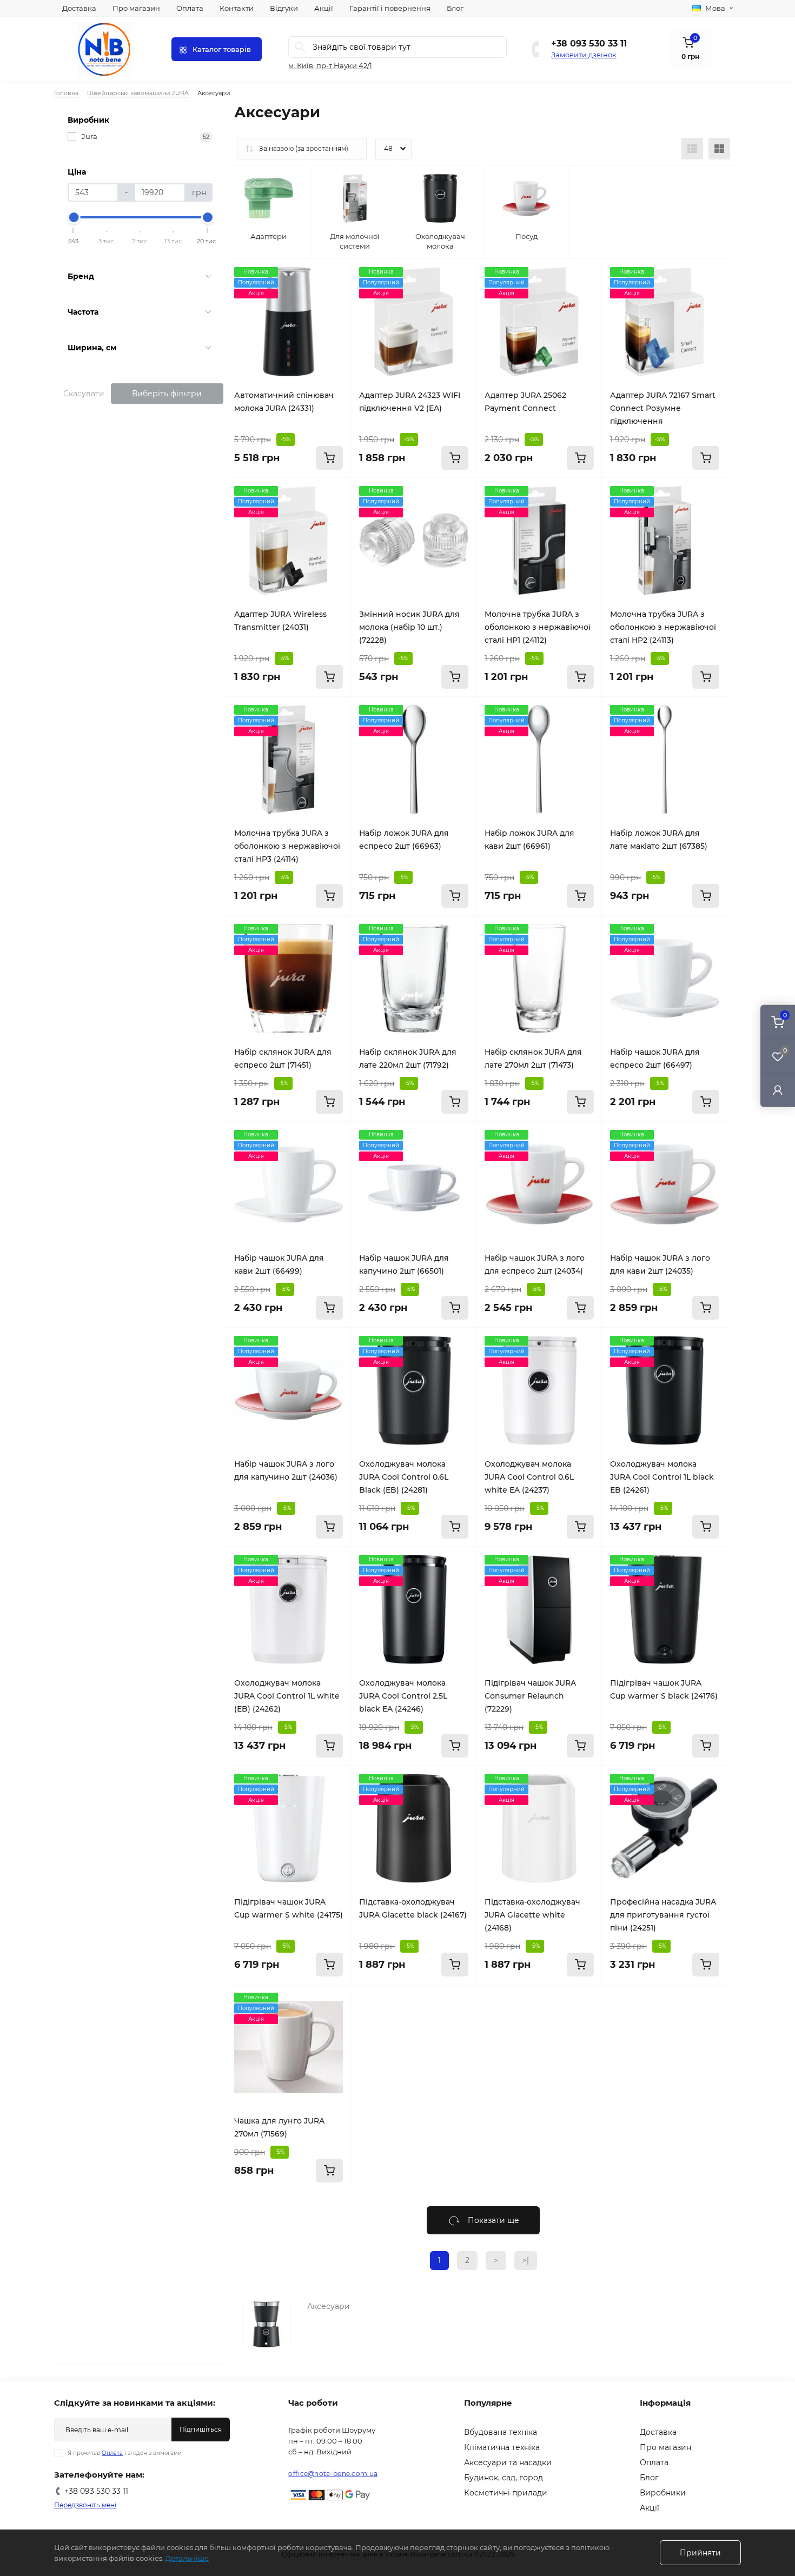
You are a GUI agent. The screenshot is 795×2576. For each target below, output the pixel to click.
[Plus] (453, 2001)
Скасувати (84, 394)
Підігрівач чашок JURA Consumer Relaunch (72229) (530, 1696)
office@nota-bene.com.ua (333, 2474)
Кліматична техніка (502, 2447)
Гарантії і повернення (390, 8)
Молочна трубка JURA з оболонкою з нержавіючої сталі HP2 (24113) (663, 627)
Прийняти (700, 2553)
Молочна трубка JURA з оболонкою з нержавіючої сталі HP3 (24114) (287, 846)
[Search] (300, 47)
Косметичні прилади (506, 2493)
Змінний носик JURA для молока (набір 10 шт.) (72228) (409, 627)
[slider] (74, 217)
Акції (324, 8)
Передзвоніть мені (85, 2505)
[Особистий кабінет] (778, 1090)
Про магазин (136, 8)
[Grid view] (719, 149)
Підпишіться (201, 2429)
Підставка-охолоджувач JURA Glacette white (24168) (532, 1915)
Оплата (190, 8)
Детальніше (187, 2558)
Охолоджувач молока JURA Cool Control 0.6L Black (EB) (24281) (404, 1477)
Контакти (237, 8)
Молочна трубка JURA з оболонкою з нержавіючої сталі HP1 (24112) (538, 627)
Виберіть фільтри (167, 394)
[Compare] (335, 296)
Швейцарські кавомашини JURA (138, 93)
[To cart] (329, 458)
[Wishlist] (335, 275)
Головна (66, 93)
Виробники (663, 2493)
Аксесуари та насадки (508, 2462)
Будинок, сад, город (504, 2478)
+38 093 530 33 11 (589, 44)
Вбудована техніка (501, 2432)
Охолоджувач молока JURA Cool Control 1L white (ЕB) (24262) (287, 1696)
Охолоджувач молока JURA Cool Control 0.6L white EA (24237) (529, 1477)
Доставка (79, 8)
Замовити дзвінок (584, 55)
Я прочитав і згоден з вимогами (125, 2453)
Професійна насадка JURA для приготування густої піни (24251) (663, 1915)
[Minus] (374, 2001)
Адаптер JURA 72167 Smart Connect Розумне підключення (663, 408)
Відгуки (284, 8)
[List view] (692, 149)
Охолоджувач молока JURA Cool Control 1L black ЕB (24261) (662, 1477)
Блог (455, 8)
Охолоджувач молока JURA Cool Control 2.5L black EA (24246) (403, 1696)
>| (526, 2260)
